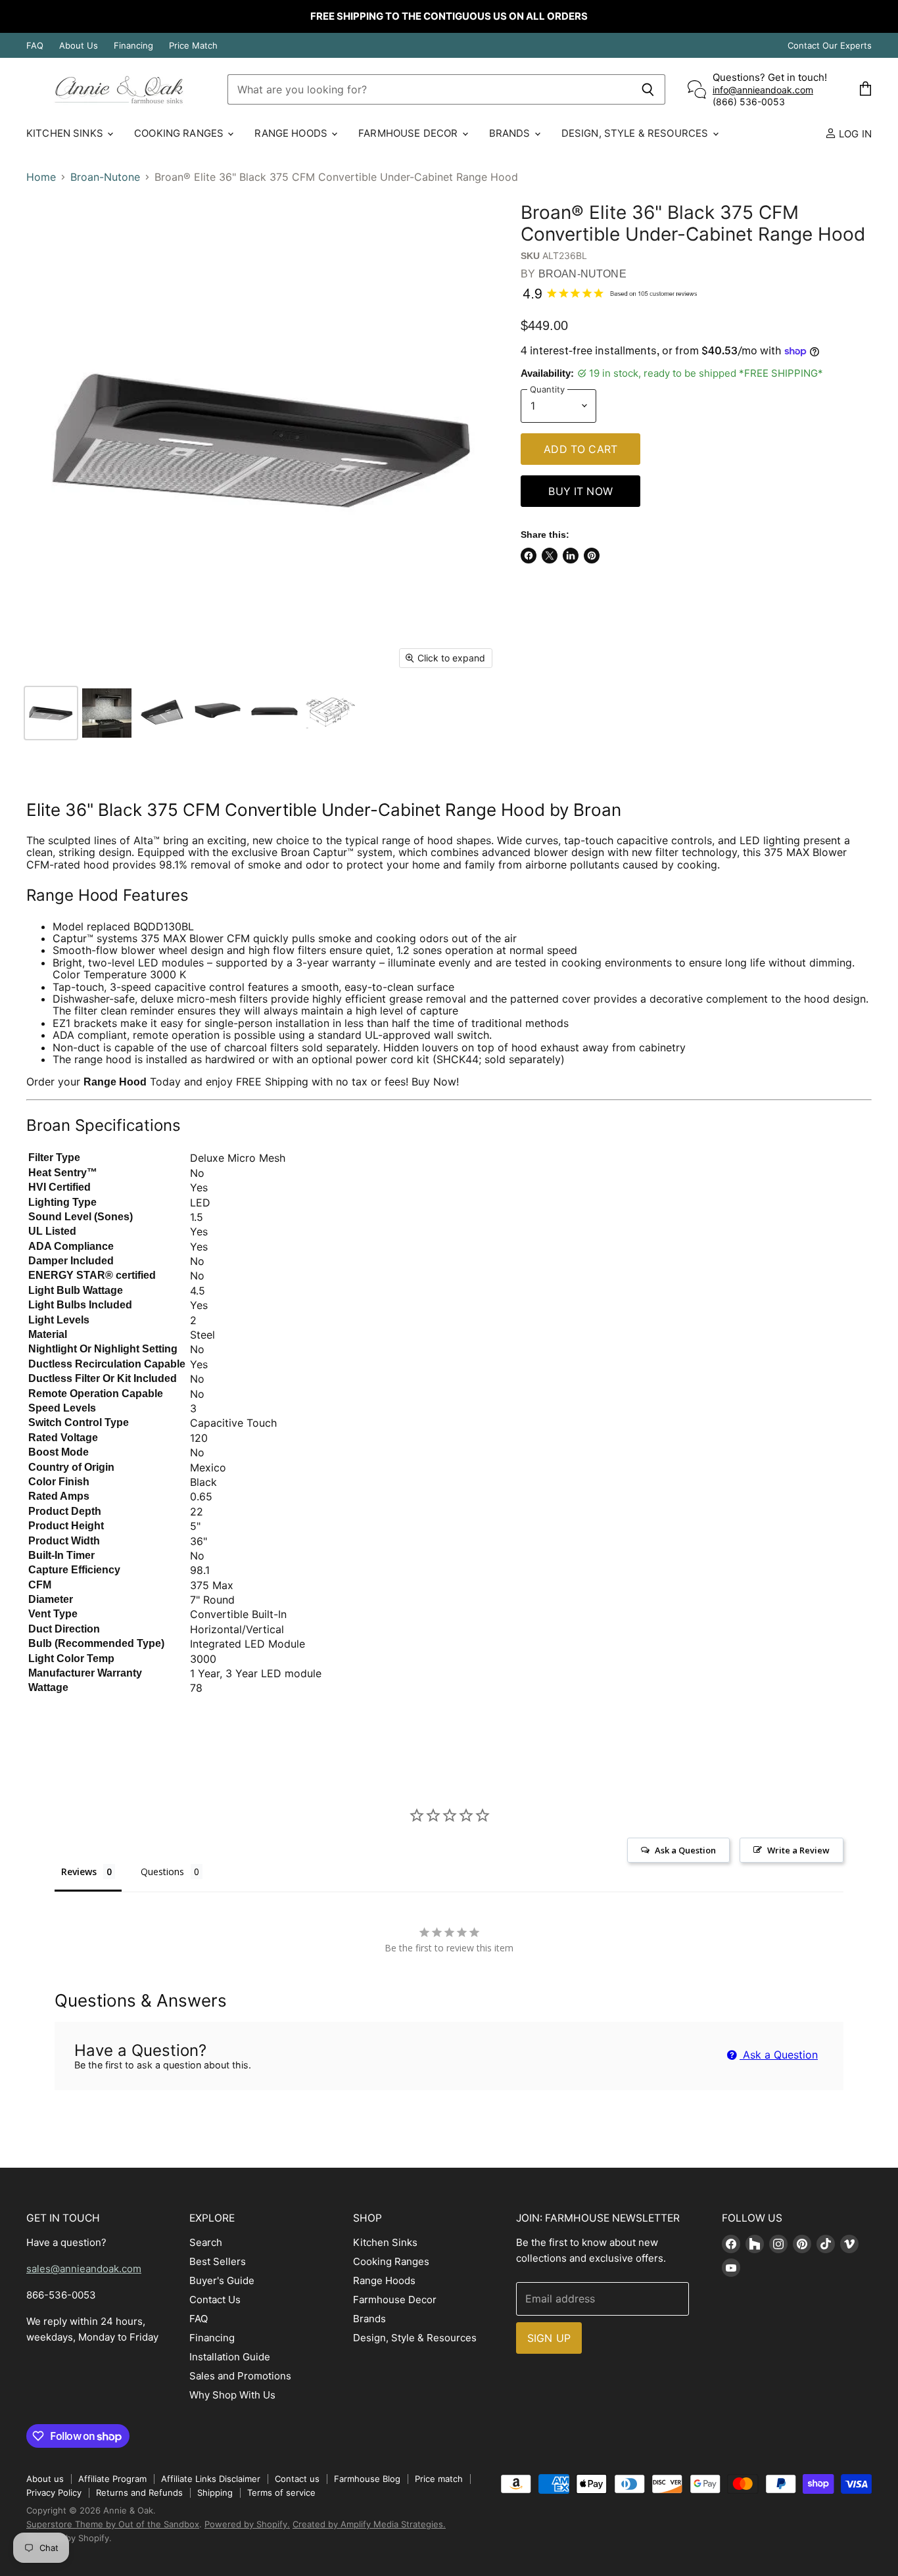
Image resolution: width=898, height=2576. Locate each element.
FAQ (35, 46)
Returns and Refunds (139, 2493)
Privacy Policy (54, 2493)
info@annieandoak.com (763, 90)
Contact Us (215, 2300)
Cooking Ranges (180, 133)
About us (45, 2479)
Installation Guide (230, 2357)
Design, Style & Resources (636, 133)
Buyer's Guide (222, 2280)
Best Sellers (218, 2261)
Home (41, 177)
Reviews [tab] (79, 1872)
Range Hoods (292, 133)
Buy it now (580, 491)
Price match (439, 2479)
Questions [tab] (162, 1872)
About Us (79, 46)
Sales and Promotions (240, 2376)
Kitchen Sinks (66, 133)
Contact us (297, 2479)
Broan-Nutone (105, 177)
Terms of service (281, 2493)
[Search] (648, 89)
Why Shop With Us (232, 2395)
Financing (133, 46)
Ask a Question (779, 2055)
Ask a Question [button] (685, 1850)
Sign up (549, 2338)
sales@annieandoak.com (84, 2269)
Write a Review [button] (798, 1850)
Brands (511, 133)
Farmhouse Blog (367, 2479)
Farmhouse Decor (409, 133)
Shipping (215, 2493)
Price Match (193, 46)
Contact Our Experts (830, 46)
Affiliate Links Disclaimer (211, 2479)
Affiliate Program (112, 2479)
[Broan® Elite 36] (51, 713)
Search (206, 2242)
